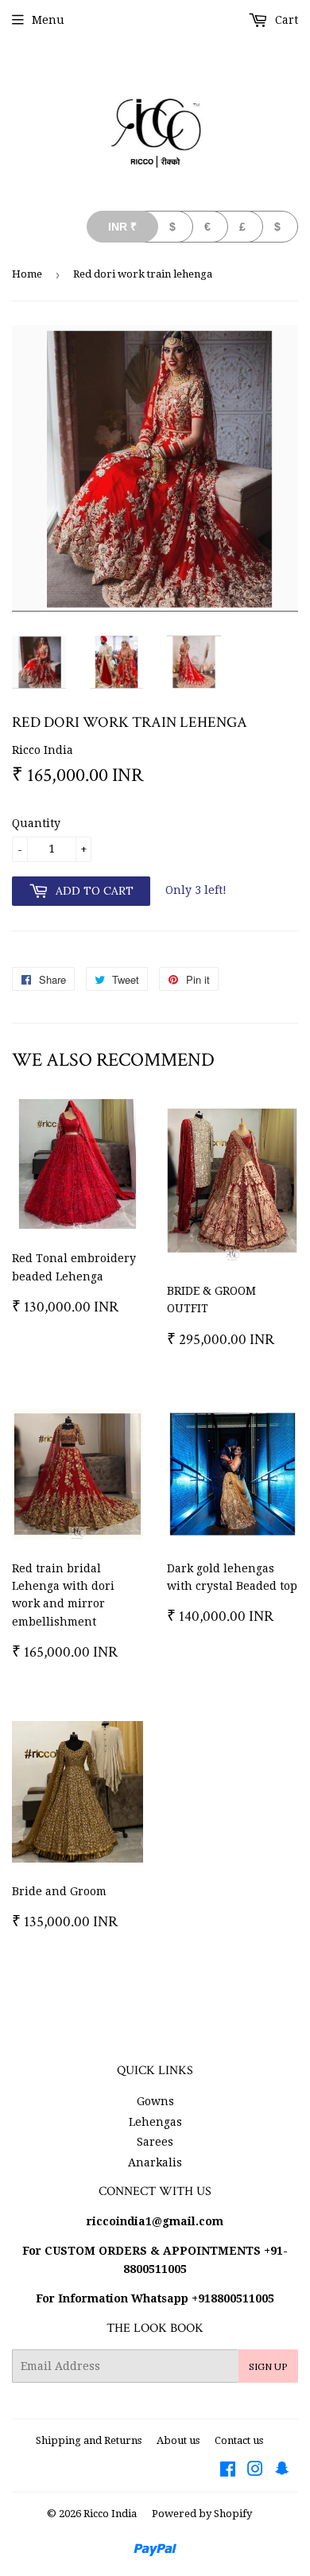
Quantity (36, 823)
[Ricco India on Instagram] (255, 2471)
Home (27, 274)
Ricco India (110, 2514)
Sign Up (268, 2366)
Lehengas (155, 2122)
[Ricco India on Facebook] (228, 2471)
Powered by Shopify (202, 2514)
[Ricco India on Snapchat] (282, 2471)
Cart (285, 20)
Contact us (239, 2440)
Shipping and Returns (89, 2440)
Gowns (155, 2101)
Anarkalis (155, 2162)
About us (178, 2440)
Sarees (155, 2142)
